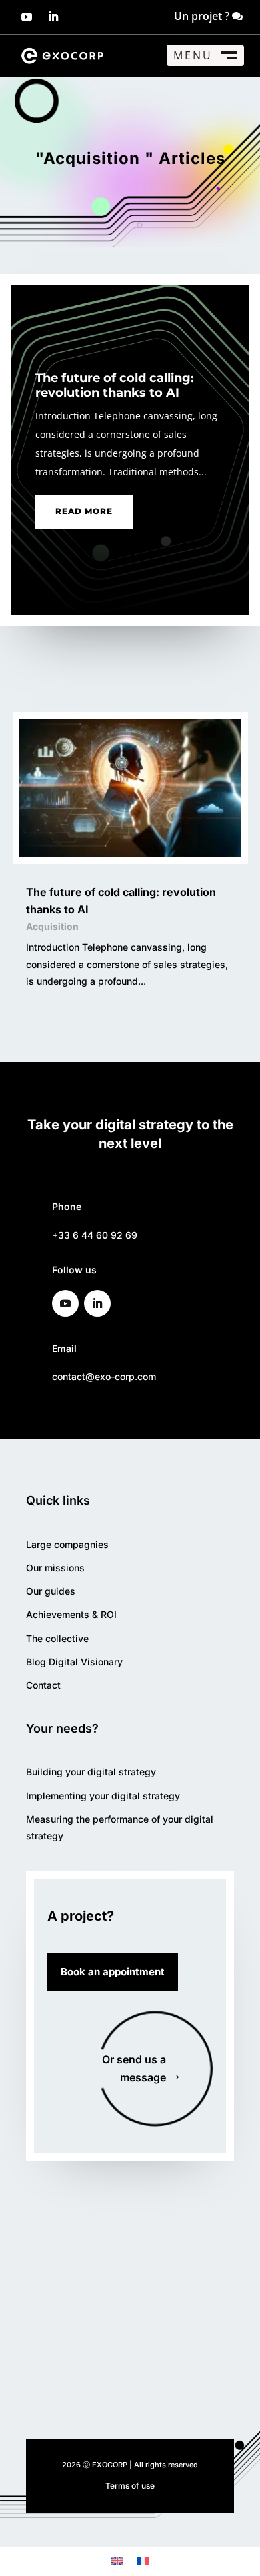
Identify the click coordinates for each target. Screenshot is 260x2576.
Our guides (51, 1591)
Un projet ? (202, 16)
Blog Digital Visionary (74, 1662)
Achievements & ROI (71, 1614)
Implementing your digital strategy (103, 1796)
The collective (57, 1638)
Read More (84, 511)
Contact (43, 1685)
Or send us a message (134, 2068)
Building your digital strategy (91, 1772)
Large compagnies (67, 1544)
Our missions (55, 1568)
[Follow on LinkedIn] (53, 17)
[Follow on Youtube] (27, 17)
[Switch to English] (117, 2560)
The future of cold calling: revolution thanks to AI (115, 385)
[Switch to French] (143, 2560)
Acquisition (52, 926)
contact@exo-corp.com (104, 1376)
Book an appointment (113, 1972)
